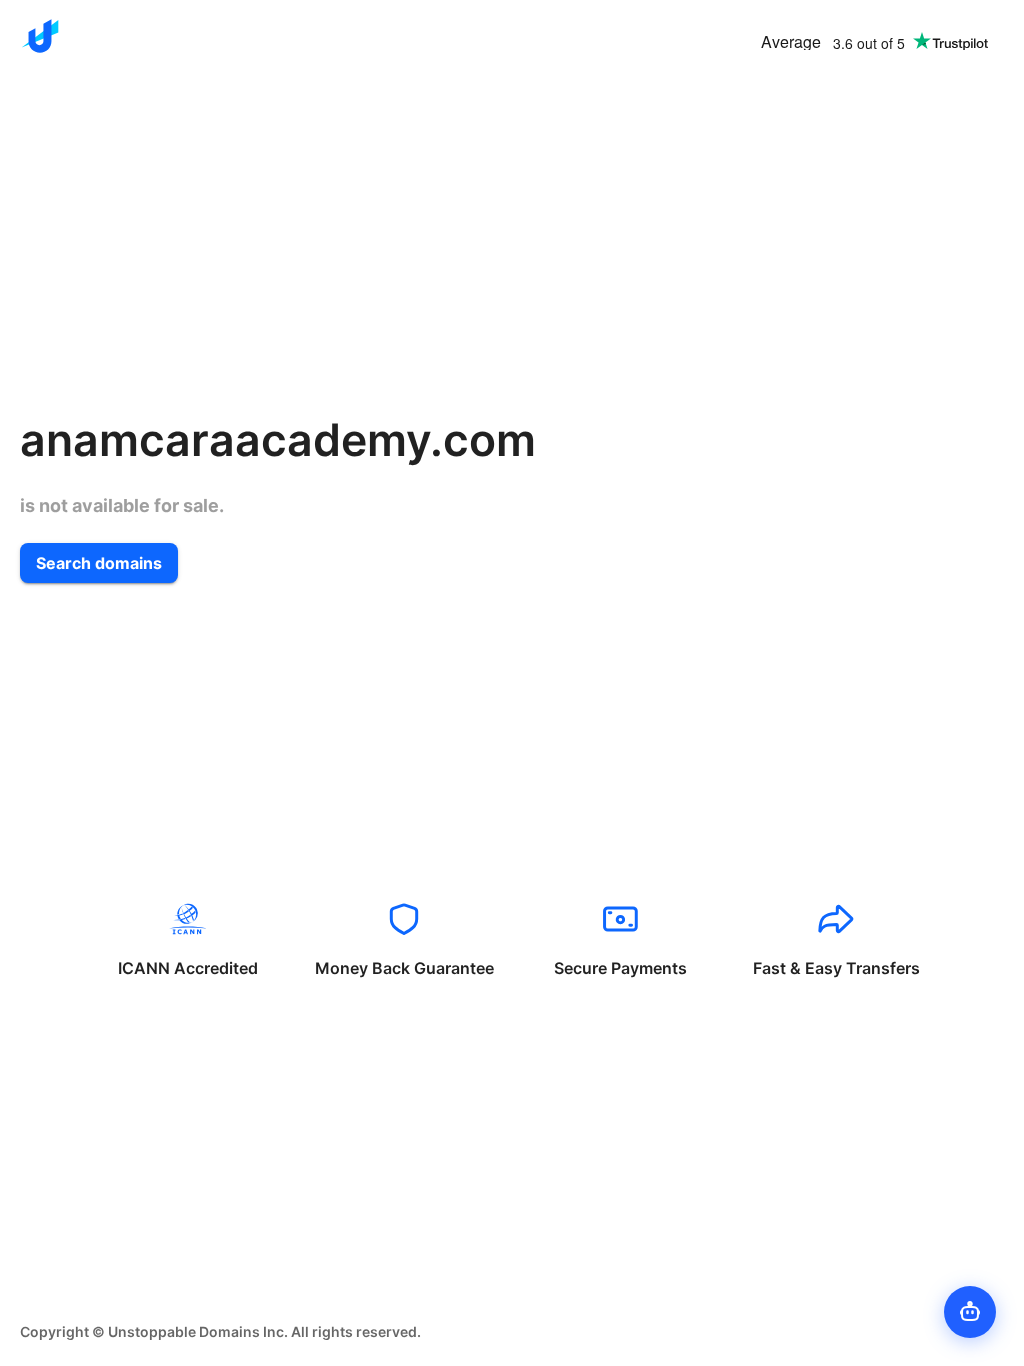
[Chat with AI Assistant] (970, 1312)
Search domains (99, 563)
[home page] (40, 36)
